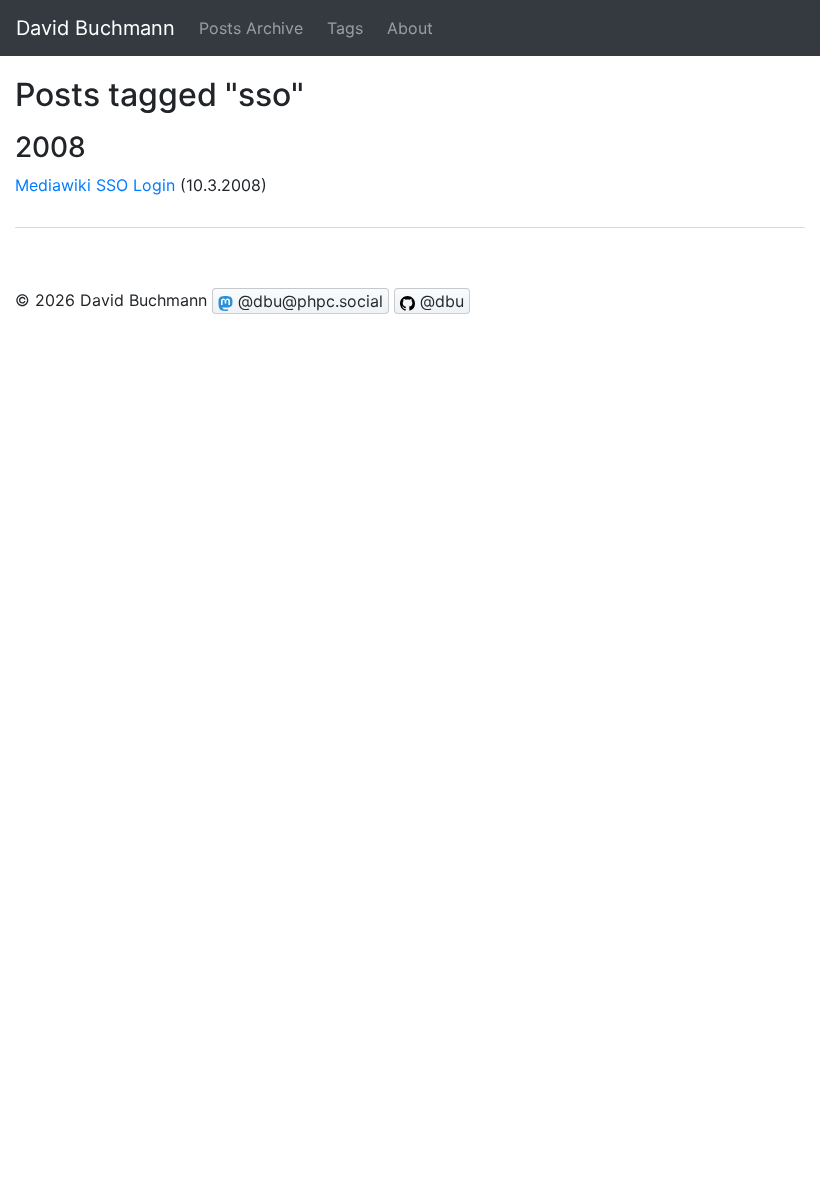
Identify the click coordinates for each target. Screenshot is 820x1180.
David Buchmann (95, 28)
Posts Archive (251, 28)
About (410, 28)
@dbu (439, 301)
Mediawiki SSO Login (95, 185)
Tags (345, 28)
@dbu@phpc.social (308, 301)
